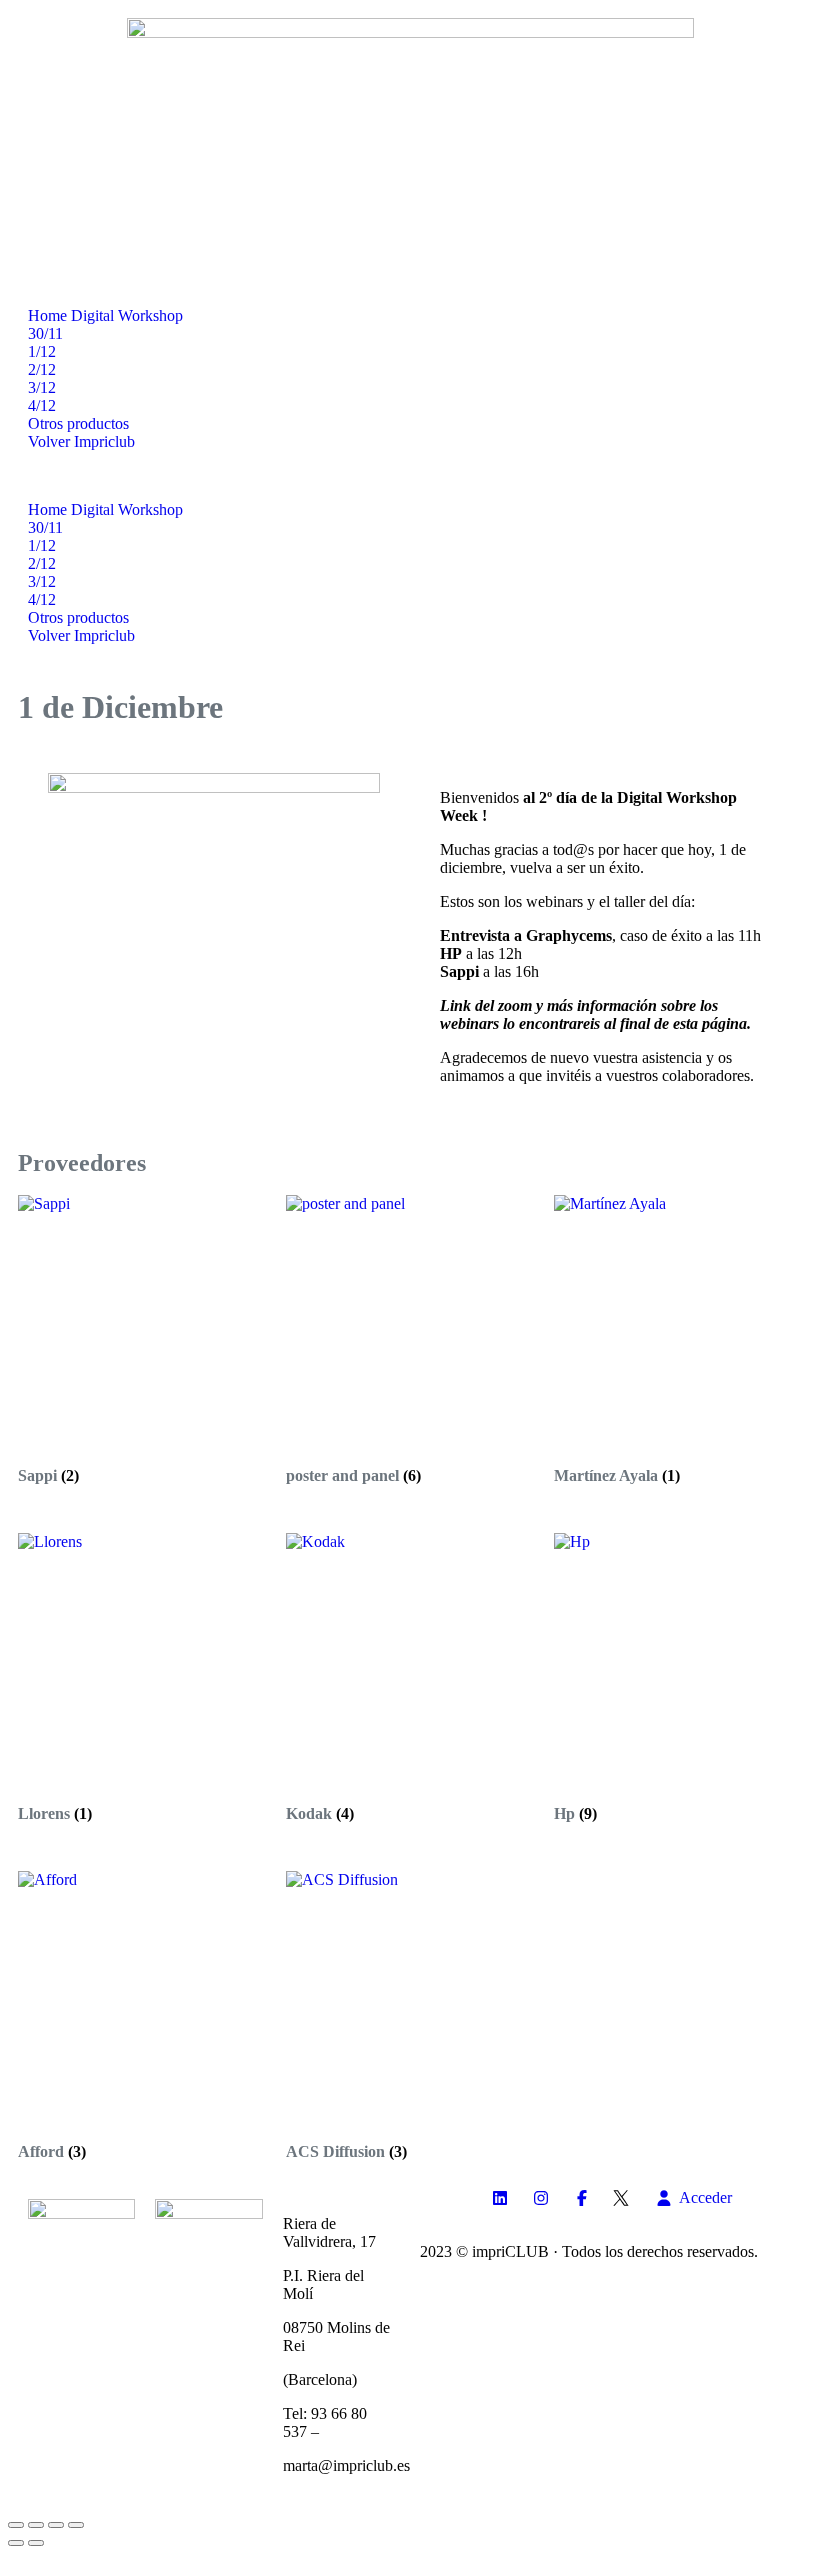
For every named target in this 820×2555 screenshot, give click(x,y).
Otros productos (78, 423)
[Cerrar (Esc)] (76, 2525)
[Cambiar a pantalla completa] (36, 2525)
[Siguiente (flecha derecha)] (36, 2543)
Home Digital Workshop (105, 315)
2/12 (42, 369)
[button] (410, 476)
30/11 (45, 333)
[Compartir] (56, 2525)
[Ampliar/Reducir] (16, 2525)
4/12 (42, 405)
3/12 (42, 387)
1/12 (42, 351)
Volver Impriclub (81, 441)
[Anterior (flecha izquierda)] (16, 2543)
